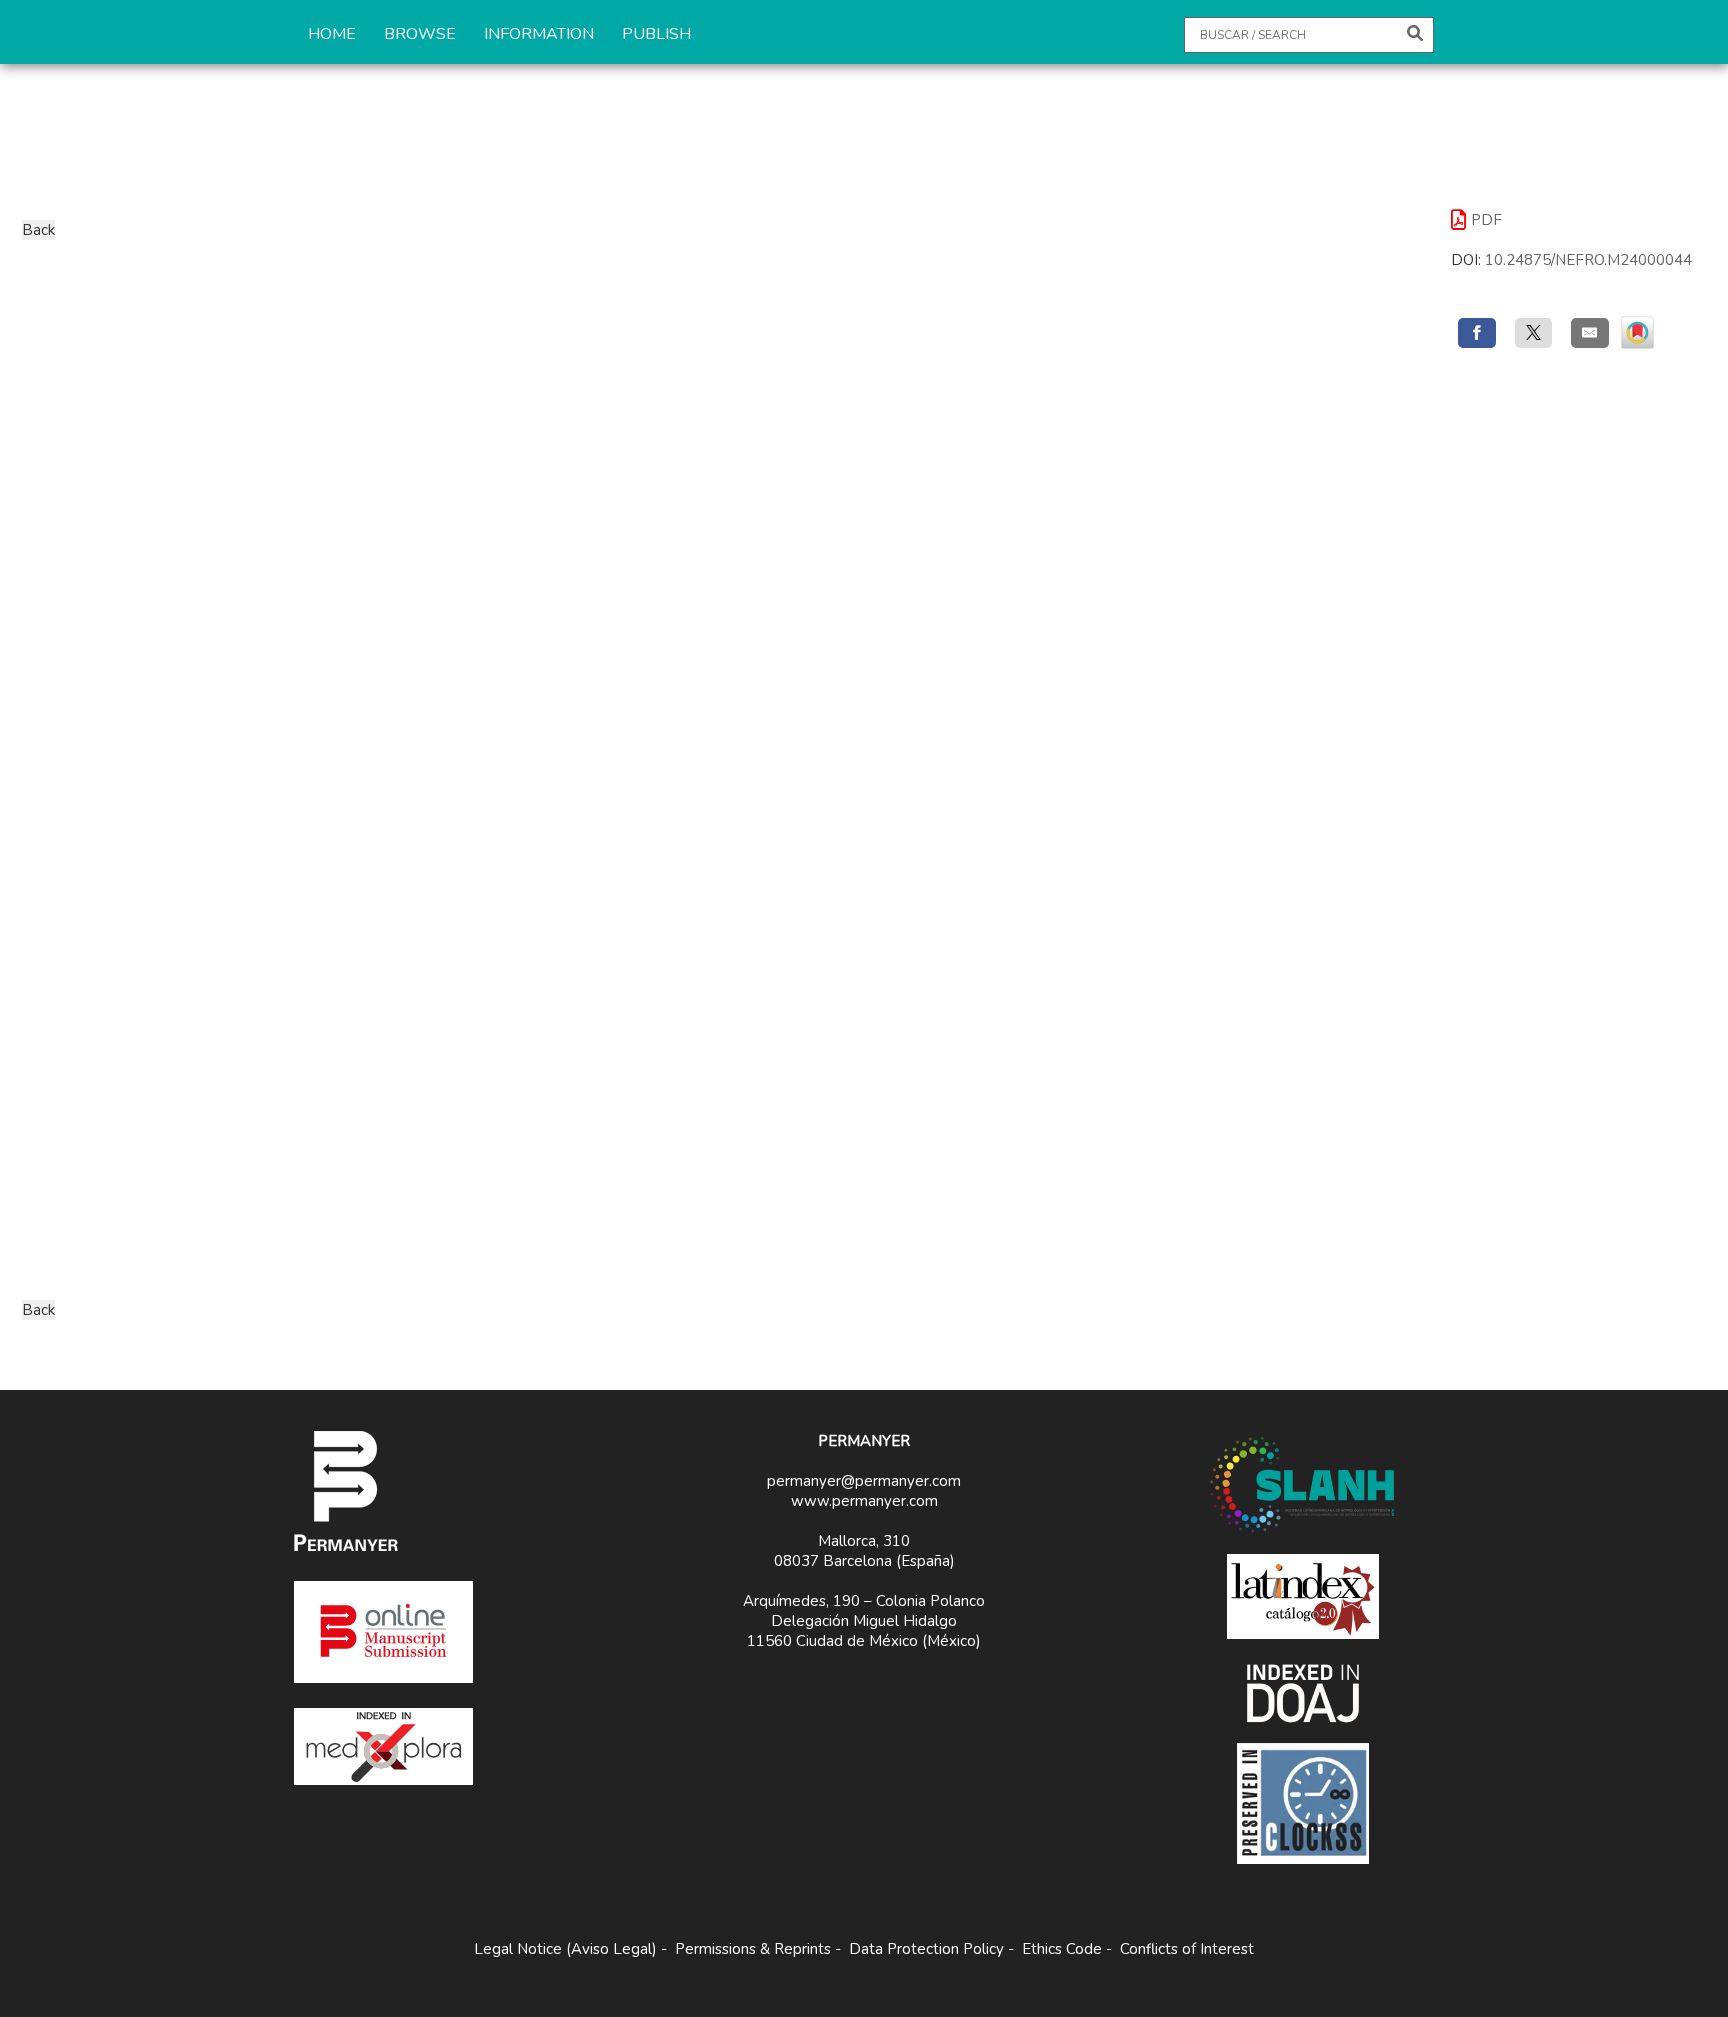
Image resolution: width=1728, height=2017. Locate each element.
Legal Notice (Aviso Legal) (565, 1949)
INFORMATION (539, 34)
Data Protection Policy (926, 1949)
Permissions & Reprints (753, 1949)
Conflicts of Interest (1187, 1949)
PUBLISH (656, 34)
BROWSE (420, 34)
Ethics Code (1062, 1949)
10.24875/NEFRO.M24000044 (1588, 260)
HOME (332, 34)
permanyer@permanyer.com (864, 1481)
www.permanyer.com (864, 1501)
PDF (1486, 220)
